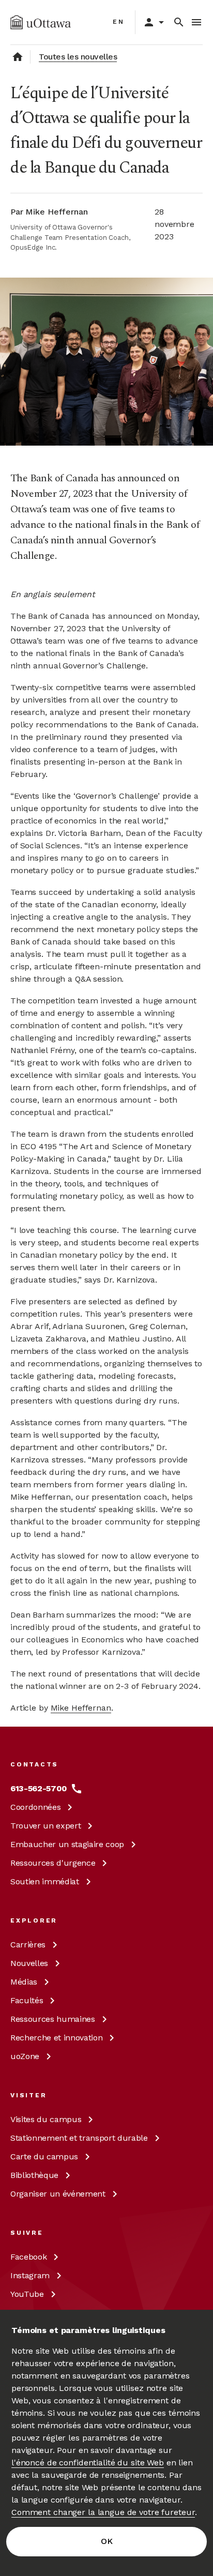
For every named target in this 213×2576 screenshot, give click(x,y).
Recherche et (56, 2038)
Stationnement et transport (79, 2138)
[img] (41, 22)
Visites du (46, 2119)
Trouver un (45, 1826)
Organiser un (58, 2194)
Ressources (53, 1863)
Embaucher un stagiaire (67, 1844)
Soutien (45, 1881)
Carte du (44, 2156)
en (119, 22)
